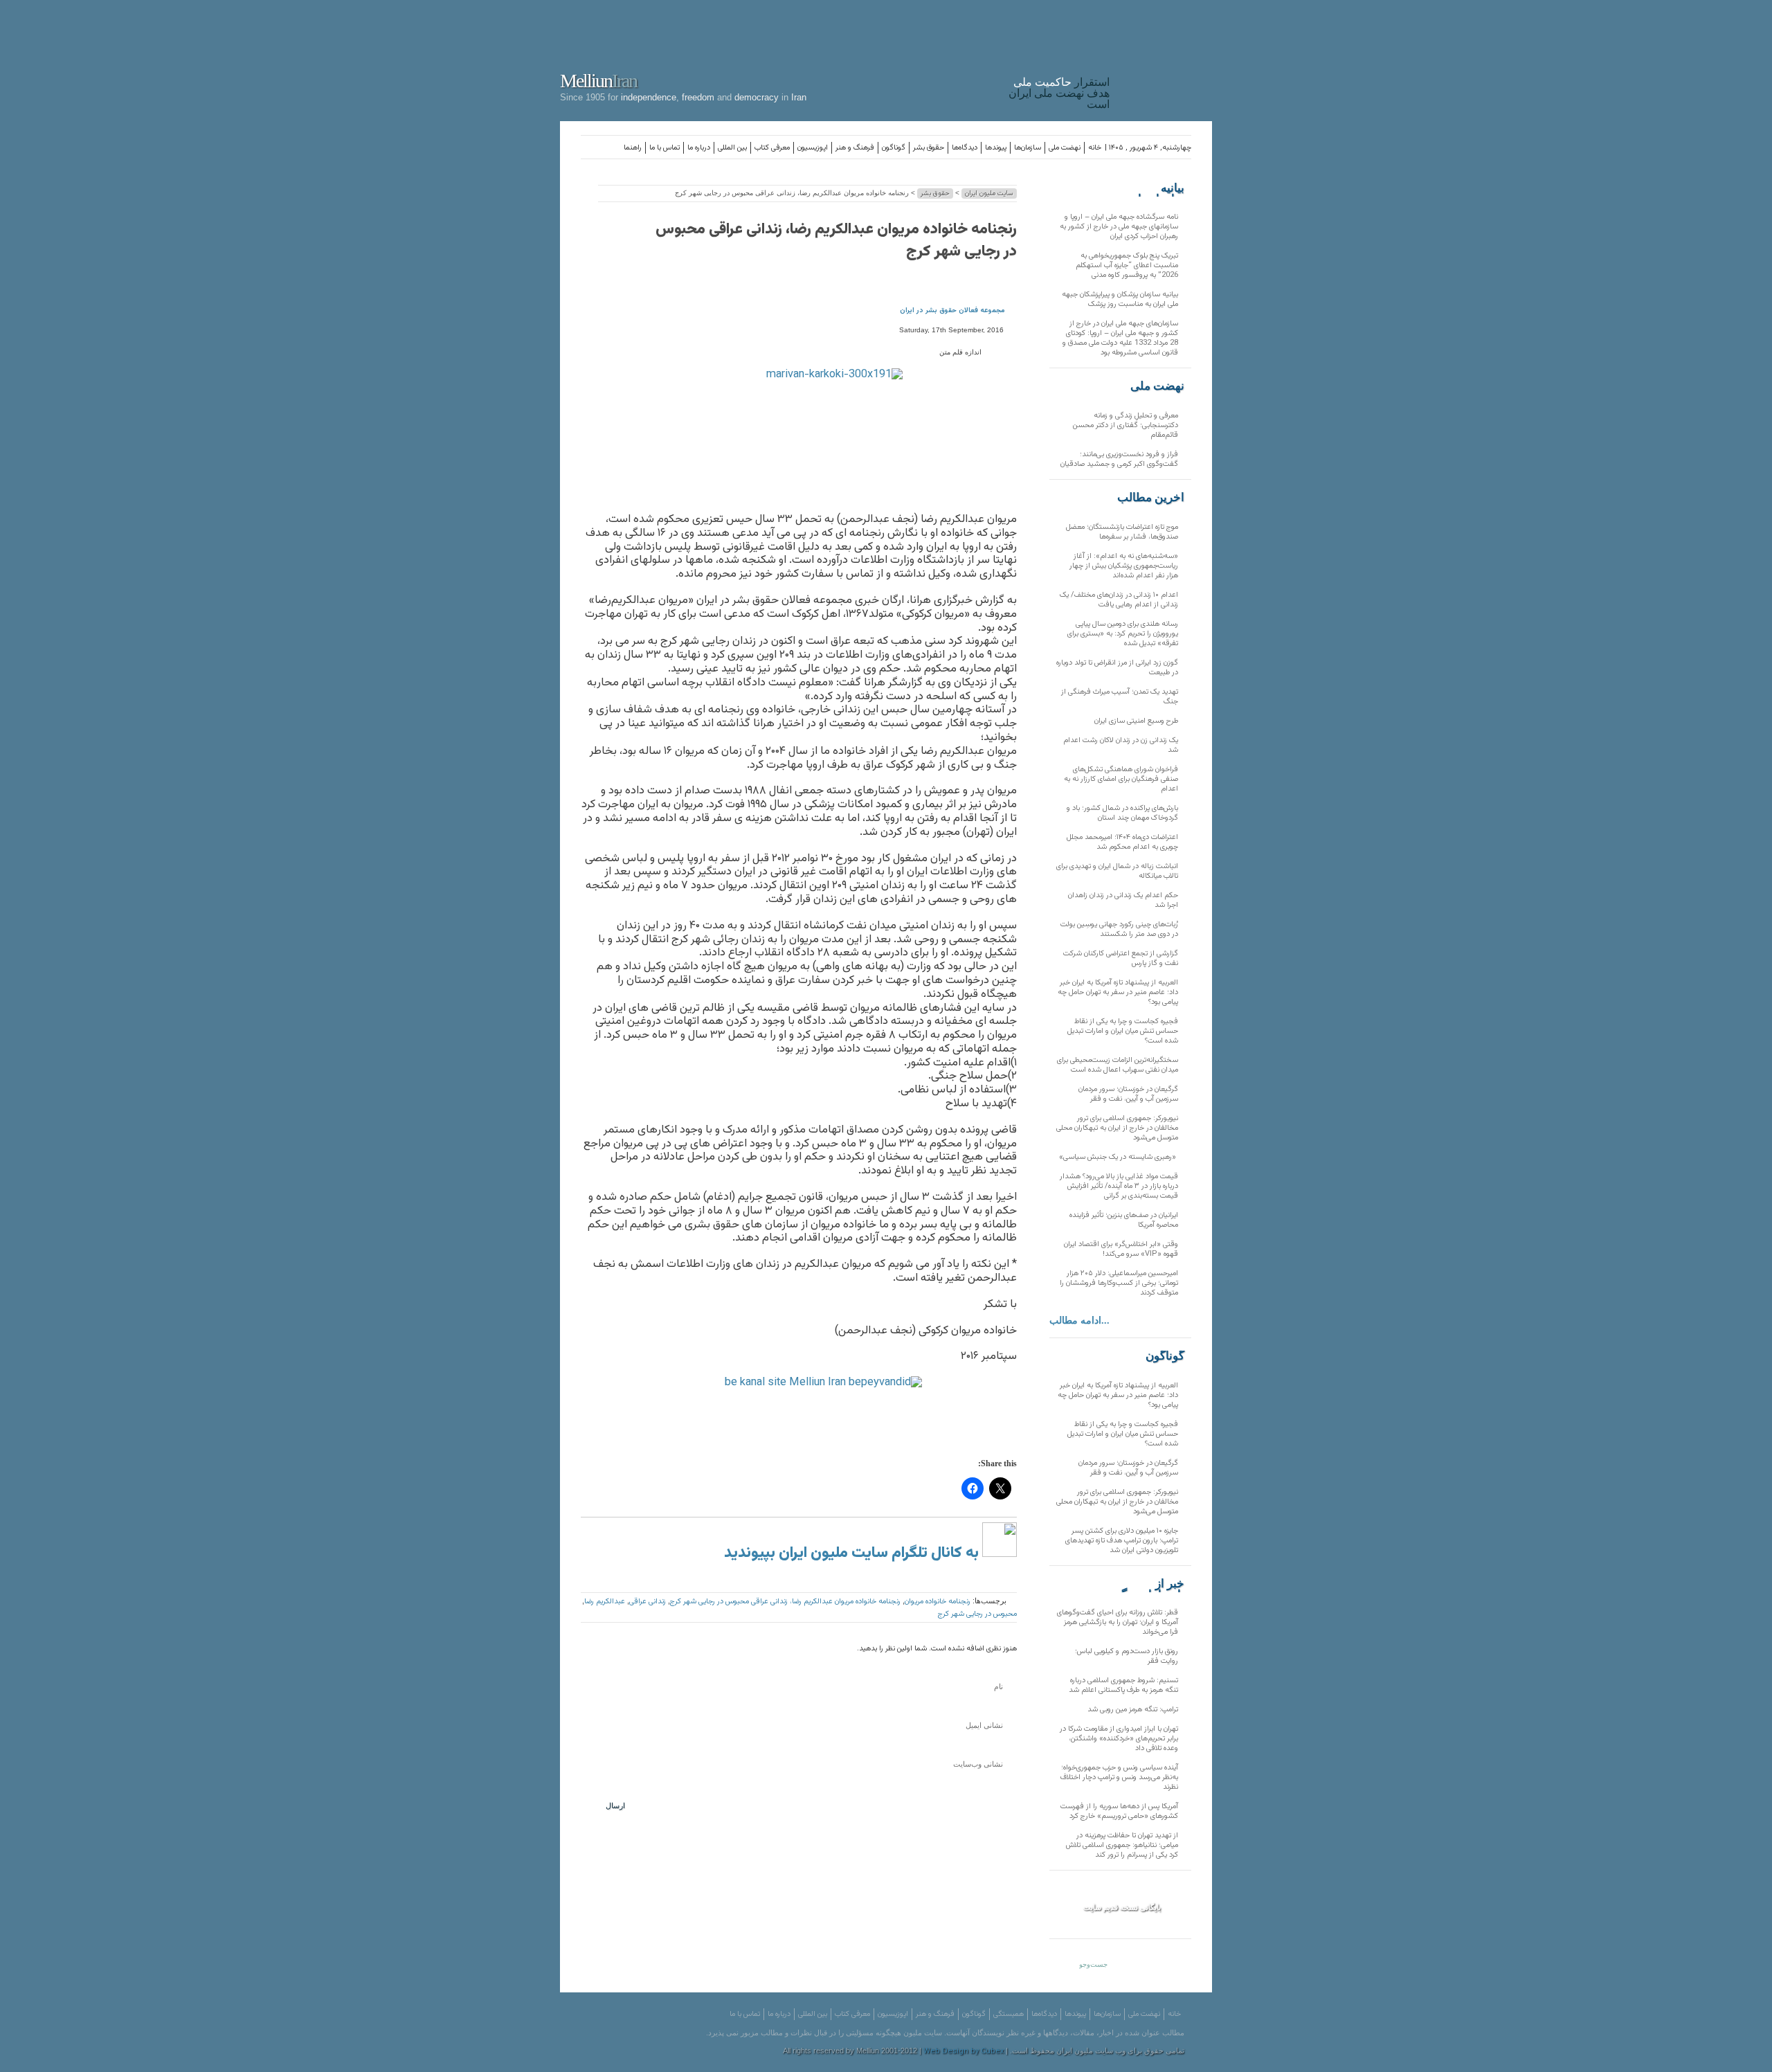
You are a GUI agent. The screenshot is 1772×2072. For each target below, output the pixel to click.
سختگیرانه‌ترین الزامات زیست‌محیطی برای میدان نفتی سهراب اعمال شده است (1118, 1065)
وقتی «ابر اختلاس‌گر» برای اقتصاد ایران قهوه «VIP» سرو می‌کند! (1121, 1249)
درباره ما (699, 148)
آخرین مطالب (1151, 498)
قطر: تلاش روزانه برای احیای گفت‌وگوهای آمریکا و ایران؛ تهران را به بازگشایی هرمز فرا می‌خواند (1118, 1622)
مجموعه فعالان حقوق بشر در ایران (952, 310)
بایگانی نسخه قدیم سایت (1122, 1907)
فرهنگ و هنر (855, 148)
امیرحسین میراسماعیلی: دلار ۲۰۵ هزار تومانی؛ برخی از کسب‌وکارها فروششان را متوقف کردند (1119, 1283)
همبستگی (1009, 2014)
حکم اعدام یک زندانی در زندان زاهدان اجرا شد (1123, 900)
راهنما (633, 148)
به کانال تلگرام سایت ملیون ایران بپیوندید (853, 1553)
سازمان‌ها (1028, 148)
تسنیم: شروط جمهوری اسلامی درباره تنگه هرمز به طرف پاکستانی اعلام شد (1123, 1685)
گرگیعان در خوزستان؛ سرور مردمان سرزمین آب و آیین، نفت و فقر (1128, 1094)
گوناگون (894, 148)
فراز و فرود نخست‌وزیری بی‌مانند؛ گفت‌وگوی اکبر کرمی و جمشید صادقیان (1119, 459)
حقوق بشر (929, 148)
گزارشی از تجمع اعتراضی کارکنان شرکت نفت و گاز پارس (1121, 958)
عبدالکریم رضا (605, 1602)
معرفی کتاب (772, 148)
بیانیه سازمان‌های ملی (1157, 188)
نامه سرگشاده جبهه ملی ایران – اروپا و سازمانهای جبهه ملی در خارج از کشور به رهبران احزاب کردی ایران (1119, 227)
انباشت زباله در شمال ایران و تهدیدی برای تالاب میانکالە (1117, 871)
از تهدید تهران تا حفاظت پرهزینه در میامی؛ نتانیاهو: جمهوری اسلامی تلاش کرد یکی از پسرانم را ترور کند (1122, 1845)
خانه (1095, 148)
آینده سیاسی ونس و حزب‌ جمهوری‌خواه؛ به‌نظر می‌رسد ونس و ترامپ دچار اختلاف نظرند (1119, 1777)
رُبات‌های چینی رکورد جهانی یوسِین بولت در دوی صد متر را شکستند (1119, 929)
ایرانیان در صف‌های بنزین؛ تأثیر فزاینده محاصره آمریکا (1124, 1220)
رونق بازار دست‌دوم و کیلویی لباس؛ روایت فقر (1127, 1656)
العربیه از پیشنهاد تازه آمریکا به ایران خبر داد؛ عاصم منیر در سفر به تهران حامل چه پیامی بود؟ (1118, 992)
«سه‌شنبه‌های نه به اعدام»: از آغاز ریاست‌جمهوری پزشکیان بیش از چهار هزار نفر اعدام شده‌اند (1124, 566)
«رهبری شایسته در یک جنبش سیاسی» (1119, 1157)
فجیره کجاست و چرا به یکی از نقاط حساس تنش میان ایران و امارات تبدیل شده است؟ (1123, 1031)
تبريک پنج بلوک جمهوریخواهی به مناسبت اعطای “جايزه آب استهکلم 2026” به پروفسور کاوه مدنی (1127, 265)
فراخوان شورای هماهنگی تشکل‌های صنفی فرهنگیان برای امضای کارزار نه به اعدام (1121, 779)
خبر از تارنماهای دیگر (1150, 1584)
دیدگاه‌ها (965, 148)
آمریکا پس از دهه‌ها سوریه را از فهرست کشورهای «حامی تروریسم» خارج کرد (1119, 1811)
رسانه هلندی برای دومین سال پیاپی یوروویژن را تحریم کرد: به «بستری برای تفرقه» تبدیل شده (1123, 634)
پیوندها (996, 148)
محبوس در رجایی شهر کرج (977, 1614)
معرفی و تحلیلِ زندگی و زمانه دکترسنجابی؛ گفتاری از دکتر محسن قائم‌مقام (1125, 425)
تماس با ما (664, 148)
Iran (1164, 58)
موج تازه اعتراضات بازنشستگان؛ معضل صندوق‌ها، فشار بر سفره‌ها (1122, 532)
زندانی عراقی (648, 1602)
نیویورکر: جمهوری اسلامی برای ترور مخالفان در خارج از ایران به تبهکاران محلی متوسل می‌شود (1117, 1128)
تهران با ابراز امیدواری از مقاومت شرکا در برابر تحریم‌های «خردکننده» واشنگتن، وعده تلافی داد (1119, 1739)
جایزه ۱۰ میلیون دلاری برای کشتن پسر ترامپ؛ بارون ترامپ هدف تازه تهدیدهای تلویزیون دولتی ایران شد (1122, 1541)
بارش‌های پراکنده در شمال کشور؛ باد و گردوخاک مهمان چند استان (1122, 813)
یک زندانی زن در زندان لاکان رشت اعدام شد (1121, 745)
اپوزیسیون (813, 148)
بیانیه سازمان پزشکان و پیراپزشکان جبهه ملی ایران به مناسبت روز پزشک (1120, 299)
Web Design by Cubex (964, 2052)
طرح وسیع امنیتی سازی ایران (1136, 721)
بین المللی (732, 148)
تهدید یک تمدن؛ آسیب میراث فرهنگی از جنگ (1120, 697)
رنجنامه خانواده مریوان (938, 1602)
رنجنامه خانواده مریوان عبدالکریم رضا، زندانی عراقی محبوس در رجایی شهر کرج (836, 241)
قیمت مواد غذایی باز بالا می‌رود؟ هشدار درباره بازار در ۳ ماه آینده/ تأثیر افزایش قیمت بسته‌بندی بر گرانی (1119, 1186)
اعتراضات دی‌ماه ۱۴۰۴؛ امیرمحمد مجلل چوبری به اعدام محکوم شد (1122, 842)
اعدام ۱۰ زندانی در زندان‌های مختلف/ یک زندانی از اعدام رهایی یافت (1119, 600)
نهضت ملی (1065, 148)
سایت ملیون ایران (989, 193)
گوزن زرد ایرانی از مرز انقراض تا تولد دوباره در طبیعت (1117, 668)
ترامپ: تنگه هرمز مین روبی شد (1133, 1710)
